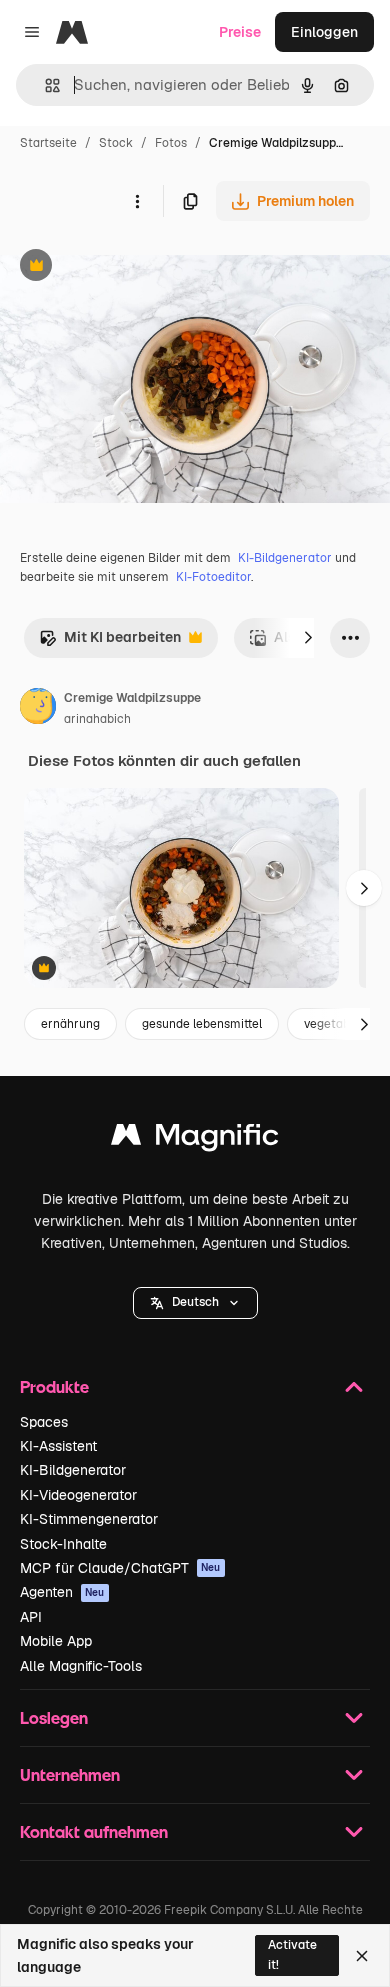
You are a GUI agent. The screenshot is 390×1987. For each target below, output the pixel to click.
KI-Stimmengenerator (89, 1519)
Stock (116, 143)
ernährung (70, 1024)
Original (128, 267)
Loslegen (54, 1717)
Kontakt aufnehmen (94, 1831)
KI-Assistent (58, 1446)
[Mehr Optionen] (137, 201)
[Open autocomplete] (44, 85)
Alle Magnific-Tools (81, 1666)
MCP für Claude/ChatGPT (120, 1568)
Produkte (54, 1386)
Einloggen (324, 32)
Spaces (44, 1422)
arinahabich (97, 719)
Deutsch (195, 1302)
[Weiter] (308, 638)
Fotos (171, 143)
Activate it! (292, 1954)
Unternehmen (70, 1774)
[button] (195, 1303)
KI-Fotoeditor (213, 577)
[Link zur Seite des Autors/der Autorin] (38, 709)
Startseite (48, 143)
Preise (240, 32)
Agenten (62, 1592)
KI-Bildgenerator (285, 558)
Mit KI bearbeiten (110, 642)
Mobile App (56, 1641)
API (31, 1617)
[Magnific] (195, 1139)
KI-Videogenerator (78, 1495)
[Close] (362, 1956)
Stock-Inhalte (63, 1544)
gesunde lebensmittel (202, 1024)
